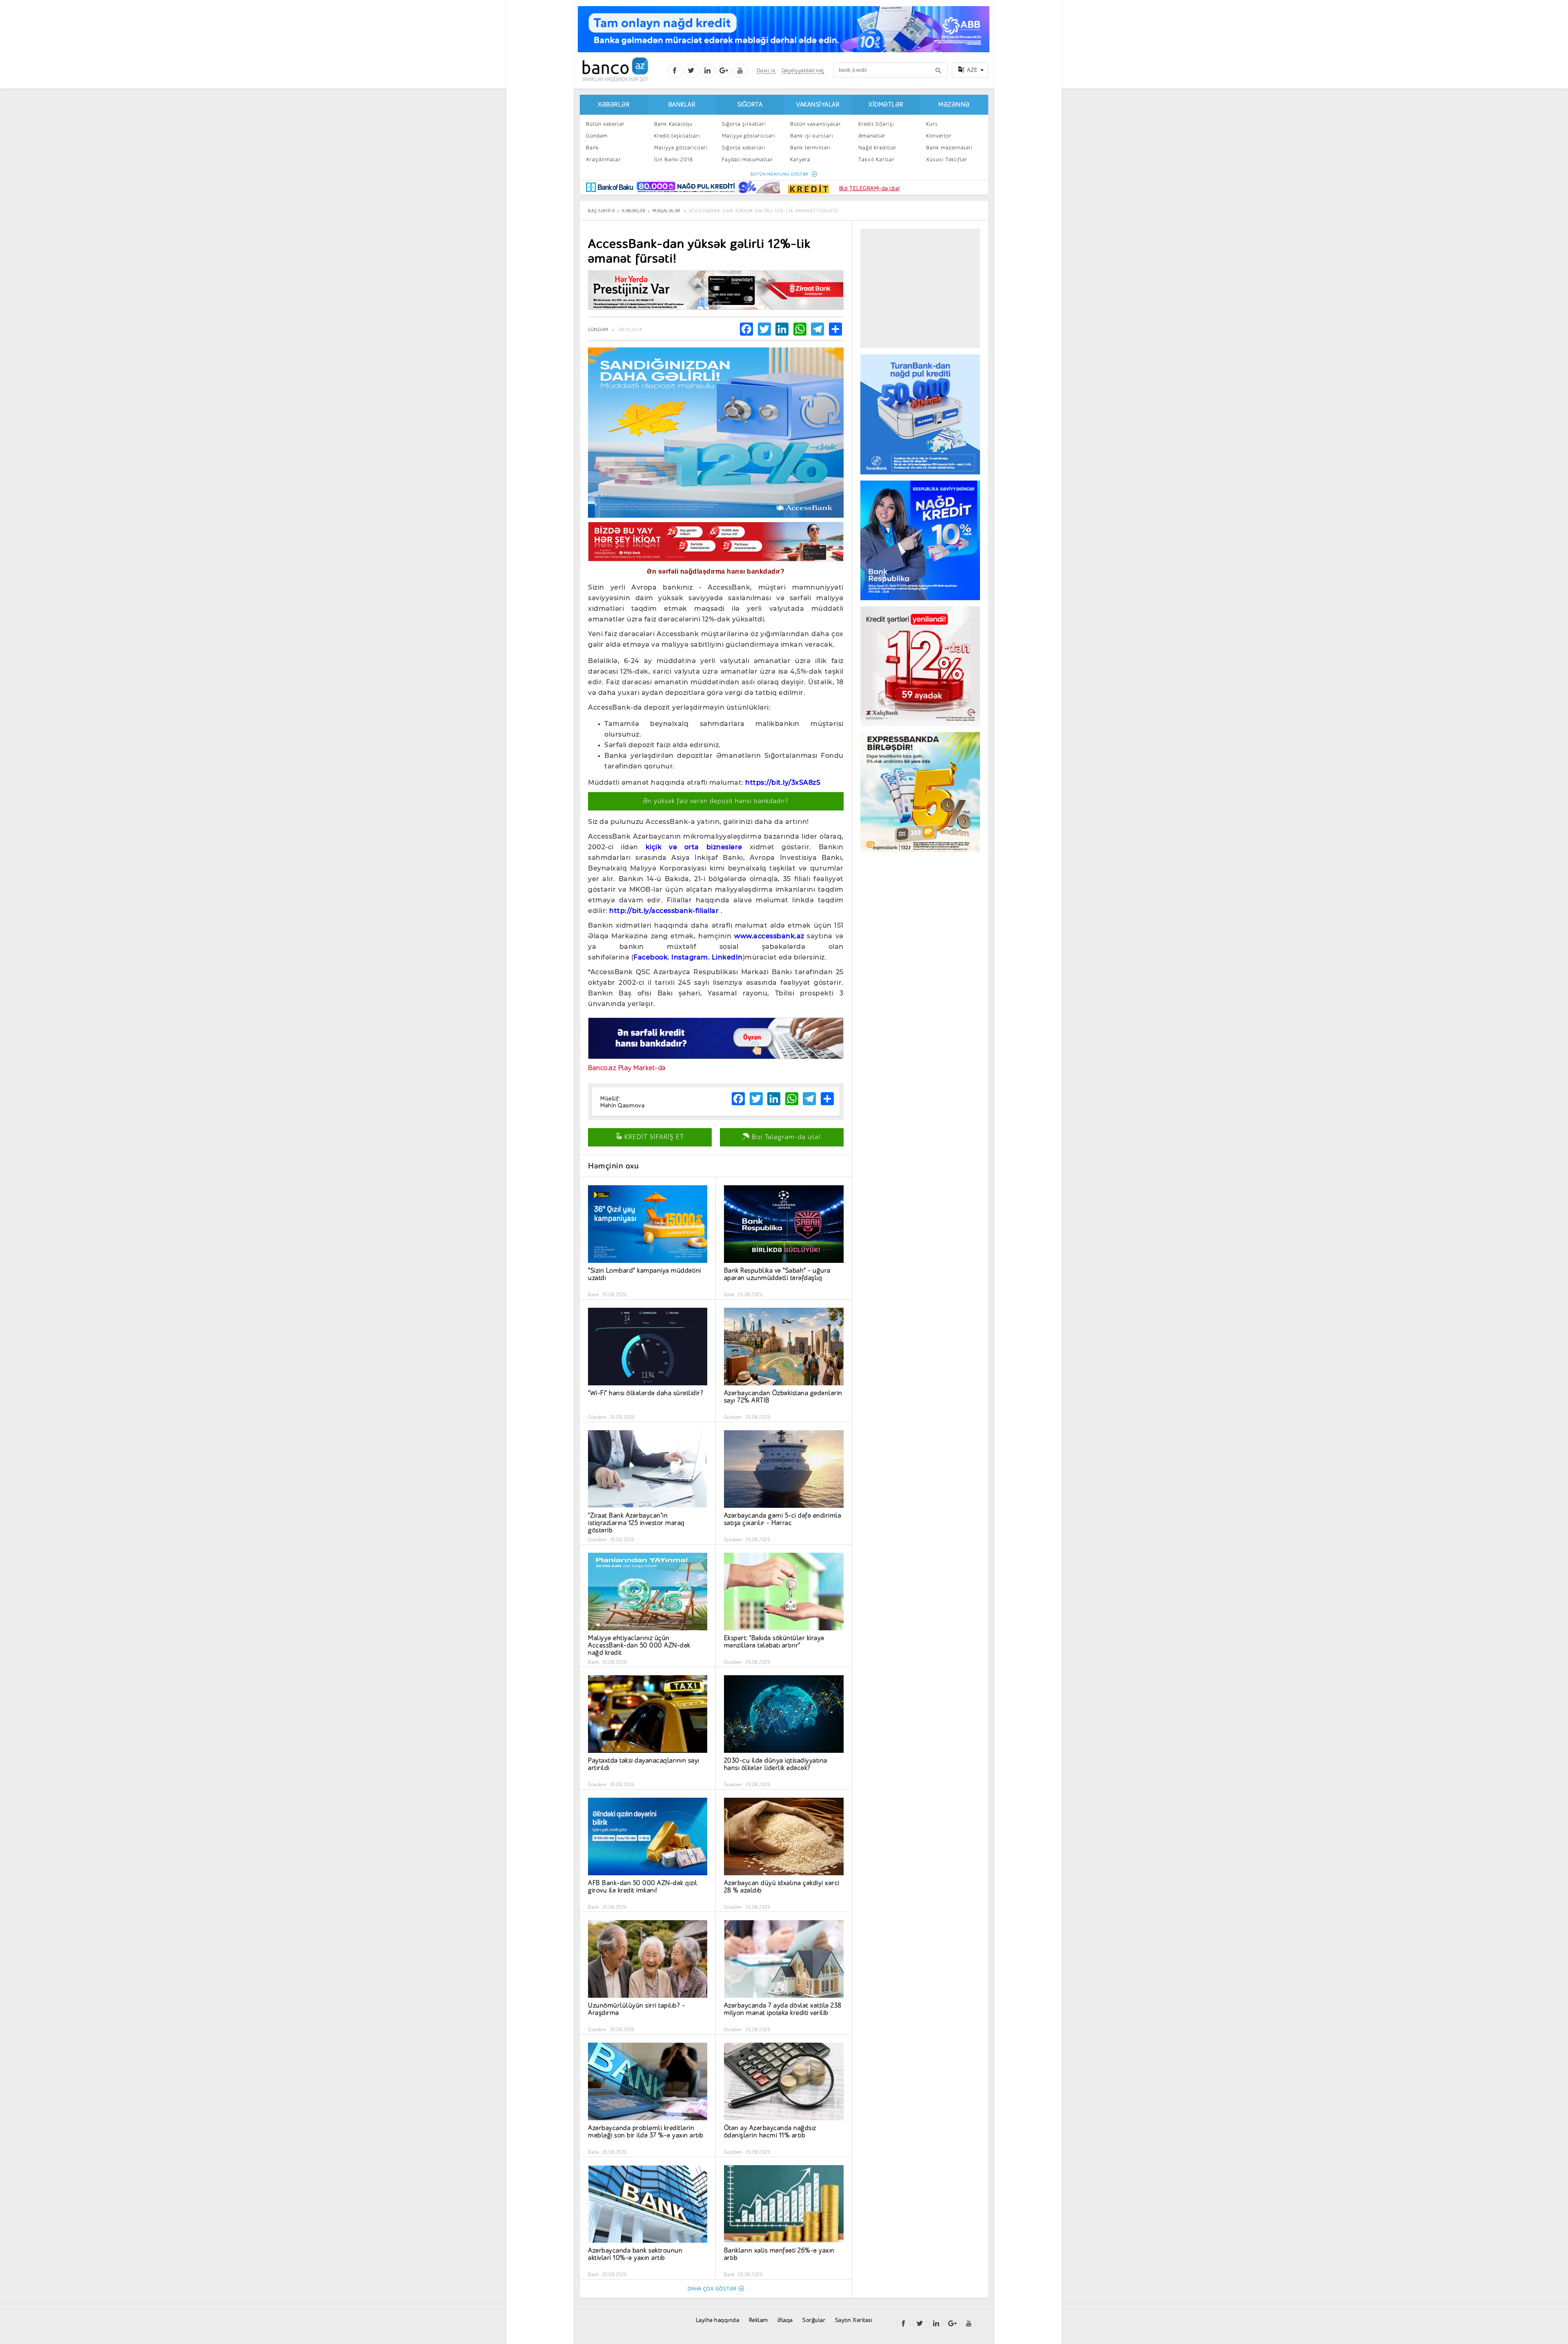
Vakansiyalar (818, 105)
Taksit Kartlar (876, 159)
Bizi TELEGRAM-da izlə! (870, 188)
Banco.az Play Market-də (627, 1068)
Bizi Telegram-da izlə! (785, 1137)
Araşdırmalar (604, 159)
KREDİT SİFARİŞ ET (653, 1137)
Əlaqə (785, 2320)
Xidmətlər (886, 105)
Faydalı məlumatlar (748, 159)
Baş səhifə (601, 211)
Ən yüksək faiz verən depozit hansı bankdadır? (716, 801)
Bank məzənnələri (949, 148)
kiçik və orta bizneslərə (694, 847)
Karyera (800, 159)
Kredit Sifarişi (876, 124)
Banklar (682, 105)
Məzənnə (954, 105)
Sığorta (750, 105)
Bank (592, 148)
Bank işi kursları (812, 136)
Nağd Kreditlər (878, 148)
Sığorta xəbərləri (744, 148)
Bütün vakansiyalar (816, 124)
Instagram (690, 957)
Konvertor (939, 136)
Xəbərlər (614, 105)
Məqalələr (666, 211)
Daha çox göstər (712, 2289)
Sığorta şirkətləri (744, 124)
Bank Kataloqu (673, 124)
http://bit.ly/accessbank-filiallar (664, 911)
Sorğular (814, 2320)
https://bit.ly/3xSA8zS (783, 782)
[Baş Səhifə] (615, 70)
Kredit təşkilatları (677, 136)
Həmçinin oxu (613, 1166)
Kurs (932, 124)
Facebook (650, 957)
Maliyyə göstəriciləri (681, 148)
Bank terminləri (811, 148)
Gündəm (597, 136)
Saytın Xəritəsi (854, 2320)
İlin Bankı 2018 (674, 159)
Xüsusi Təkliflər (947, 159)
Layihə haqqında (718, 2320)
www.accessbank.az (769, 936)
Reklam (758, 2320)
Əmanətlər (872, 136)
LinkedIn (727, 957)
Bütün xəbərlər (605, 124)
